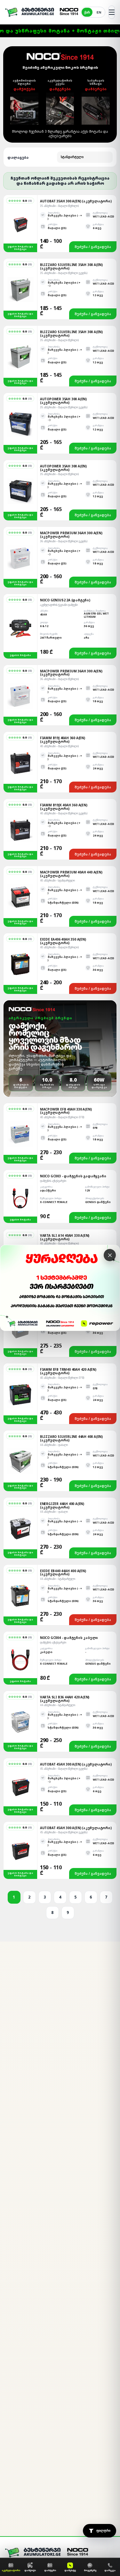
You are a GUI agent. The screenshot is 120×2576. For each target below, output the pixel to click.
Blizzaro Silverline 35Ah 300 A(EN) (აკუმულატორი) (71, 266)
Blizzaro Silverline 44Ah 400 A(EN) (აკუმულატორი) (71, 1438)
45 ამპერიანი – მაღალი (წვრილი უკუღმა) (64, 1769)
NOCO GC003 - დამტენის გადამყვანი (73, 1176)
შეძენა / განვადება (93, 247)
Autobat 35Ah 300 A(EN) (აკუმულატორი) (76, 201)
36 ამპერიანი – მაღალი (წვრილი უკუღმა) (64, 541)
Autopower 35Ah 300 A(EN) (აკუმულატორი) (63, 401)
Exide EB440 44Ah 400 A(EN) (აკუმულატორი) (63, 1573)
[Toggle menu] (112, 12)
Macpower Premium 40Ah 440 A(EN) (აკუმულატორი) (71, 874)
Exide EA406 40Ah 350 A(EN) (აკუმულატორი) (63, 941)
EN (99, 12)
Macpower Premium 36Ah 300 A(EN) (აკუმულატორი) (71, 535)
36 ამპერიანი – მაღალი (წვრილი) (59, 679)
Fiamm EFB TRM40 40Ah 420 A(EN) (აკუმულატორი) (68, 1371)
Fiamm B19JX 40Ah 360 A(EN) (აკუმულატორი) (64, 807)
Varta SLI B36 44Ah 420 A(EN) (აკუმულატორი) (65, 1699)
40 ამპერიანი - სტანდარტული (57, 880)
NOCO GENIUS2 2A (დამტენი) (65, 600)
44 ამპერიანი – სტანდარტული (58, 1579)
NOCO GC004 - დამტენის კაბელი (69, 1638)
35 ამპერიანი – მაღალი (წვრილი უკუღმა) (64, 273)
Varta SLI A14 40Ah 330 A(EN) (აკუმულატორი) (65, 1237)
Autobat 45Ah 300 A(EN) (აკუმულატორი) (76, 1764)
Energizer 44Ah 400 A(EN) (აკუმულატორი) (62, 1505)
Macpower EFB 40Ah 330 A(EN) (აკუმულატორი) (66, 1111)
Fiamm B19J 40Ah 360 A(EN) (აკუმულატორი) (63, 740)
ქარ (87, 12)
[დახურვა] (110, 1255)
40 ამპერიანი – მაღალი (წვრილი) (59, 746)
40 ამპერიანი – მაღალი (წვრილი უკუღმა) (64, 813)
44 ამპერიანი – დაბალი (54, 1445)
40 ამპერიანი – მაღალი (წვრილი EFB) (62, 1117)
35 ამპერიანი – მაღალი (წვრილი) (59, 206)
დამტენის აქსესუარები (53, 1181)
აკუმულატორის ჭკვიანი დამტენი (59, 605)
